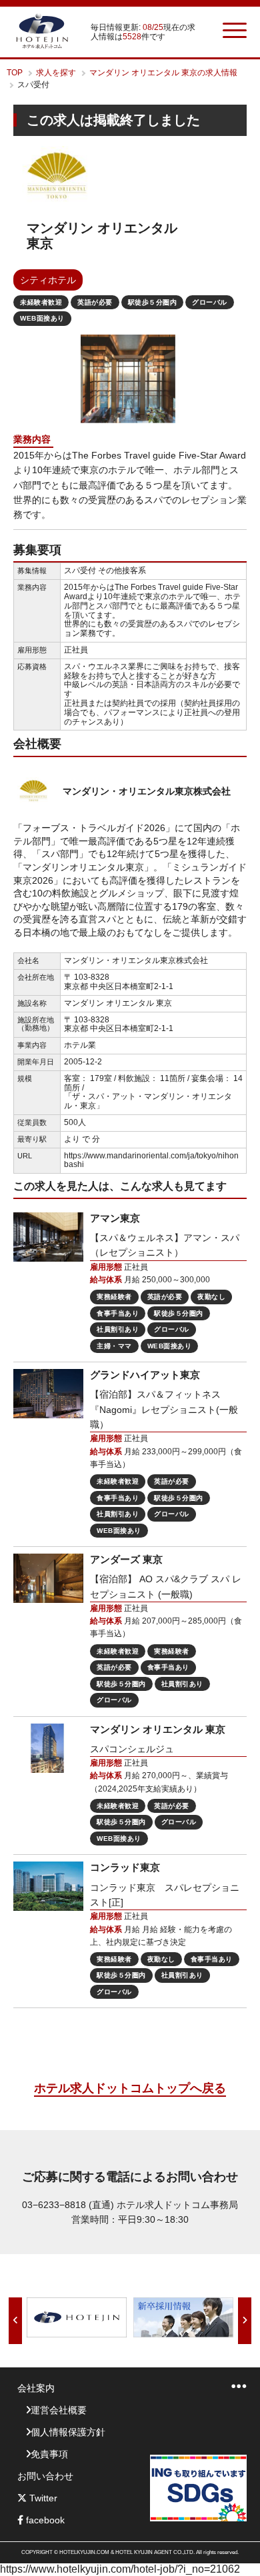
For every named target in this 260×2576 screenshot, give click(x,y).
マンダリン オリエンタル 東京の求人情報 (163, 73)
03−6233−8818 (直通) (68, 2205)
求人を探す (56, 73)
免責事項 (49, 2454)
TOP (15, 73)
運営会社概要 (59, 2410)
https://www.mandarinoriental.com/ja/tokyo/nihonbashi (151, 1160)
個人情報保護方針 (68, 2432)
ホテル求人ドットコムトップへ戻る (130, 2088)
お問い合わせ (45, 2476)
